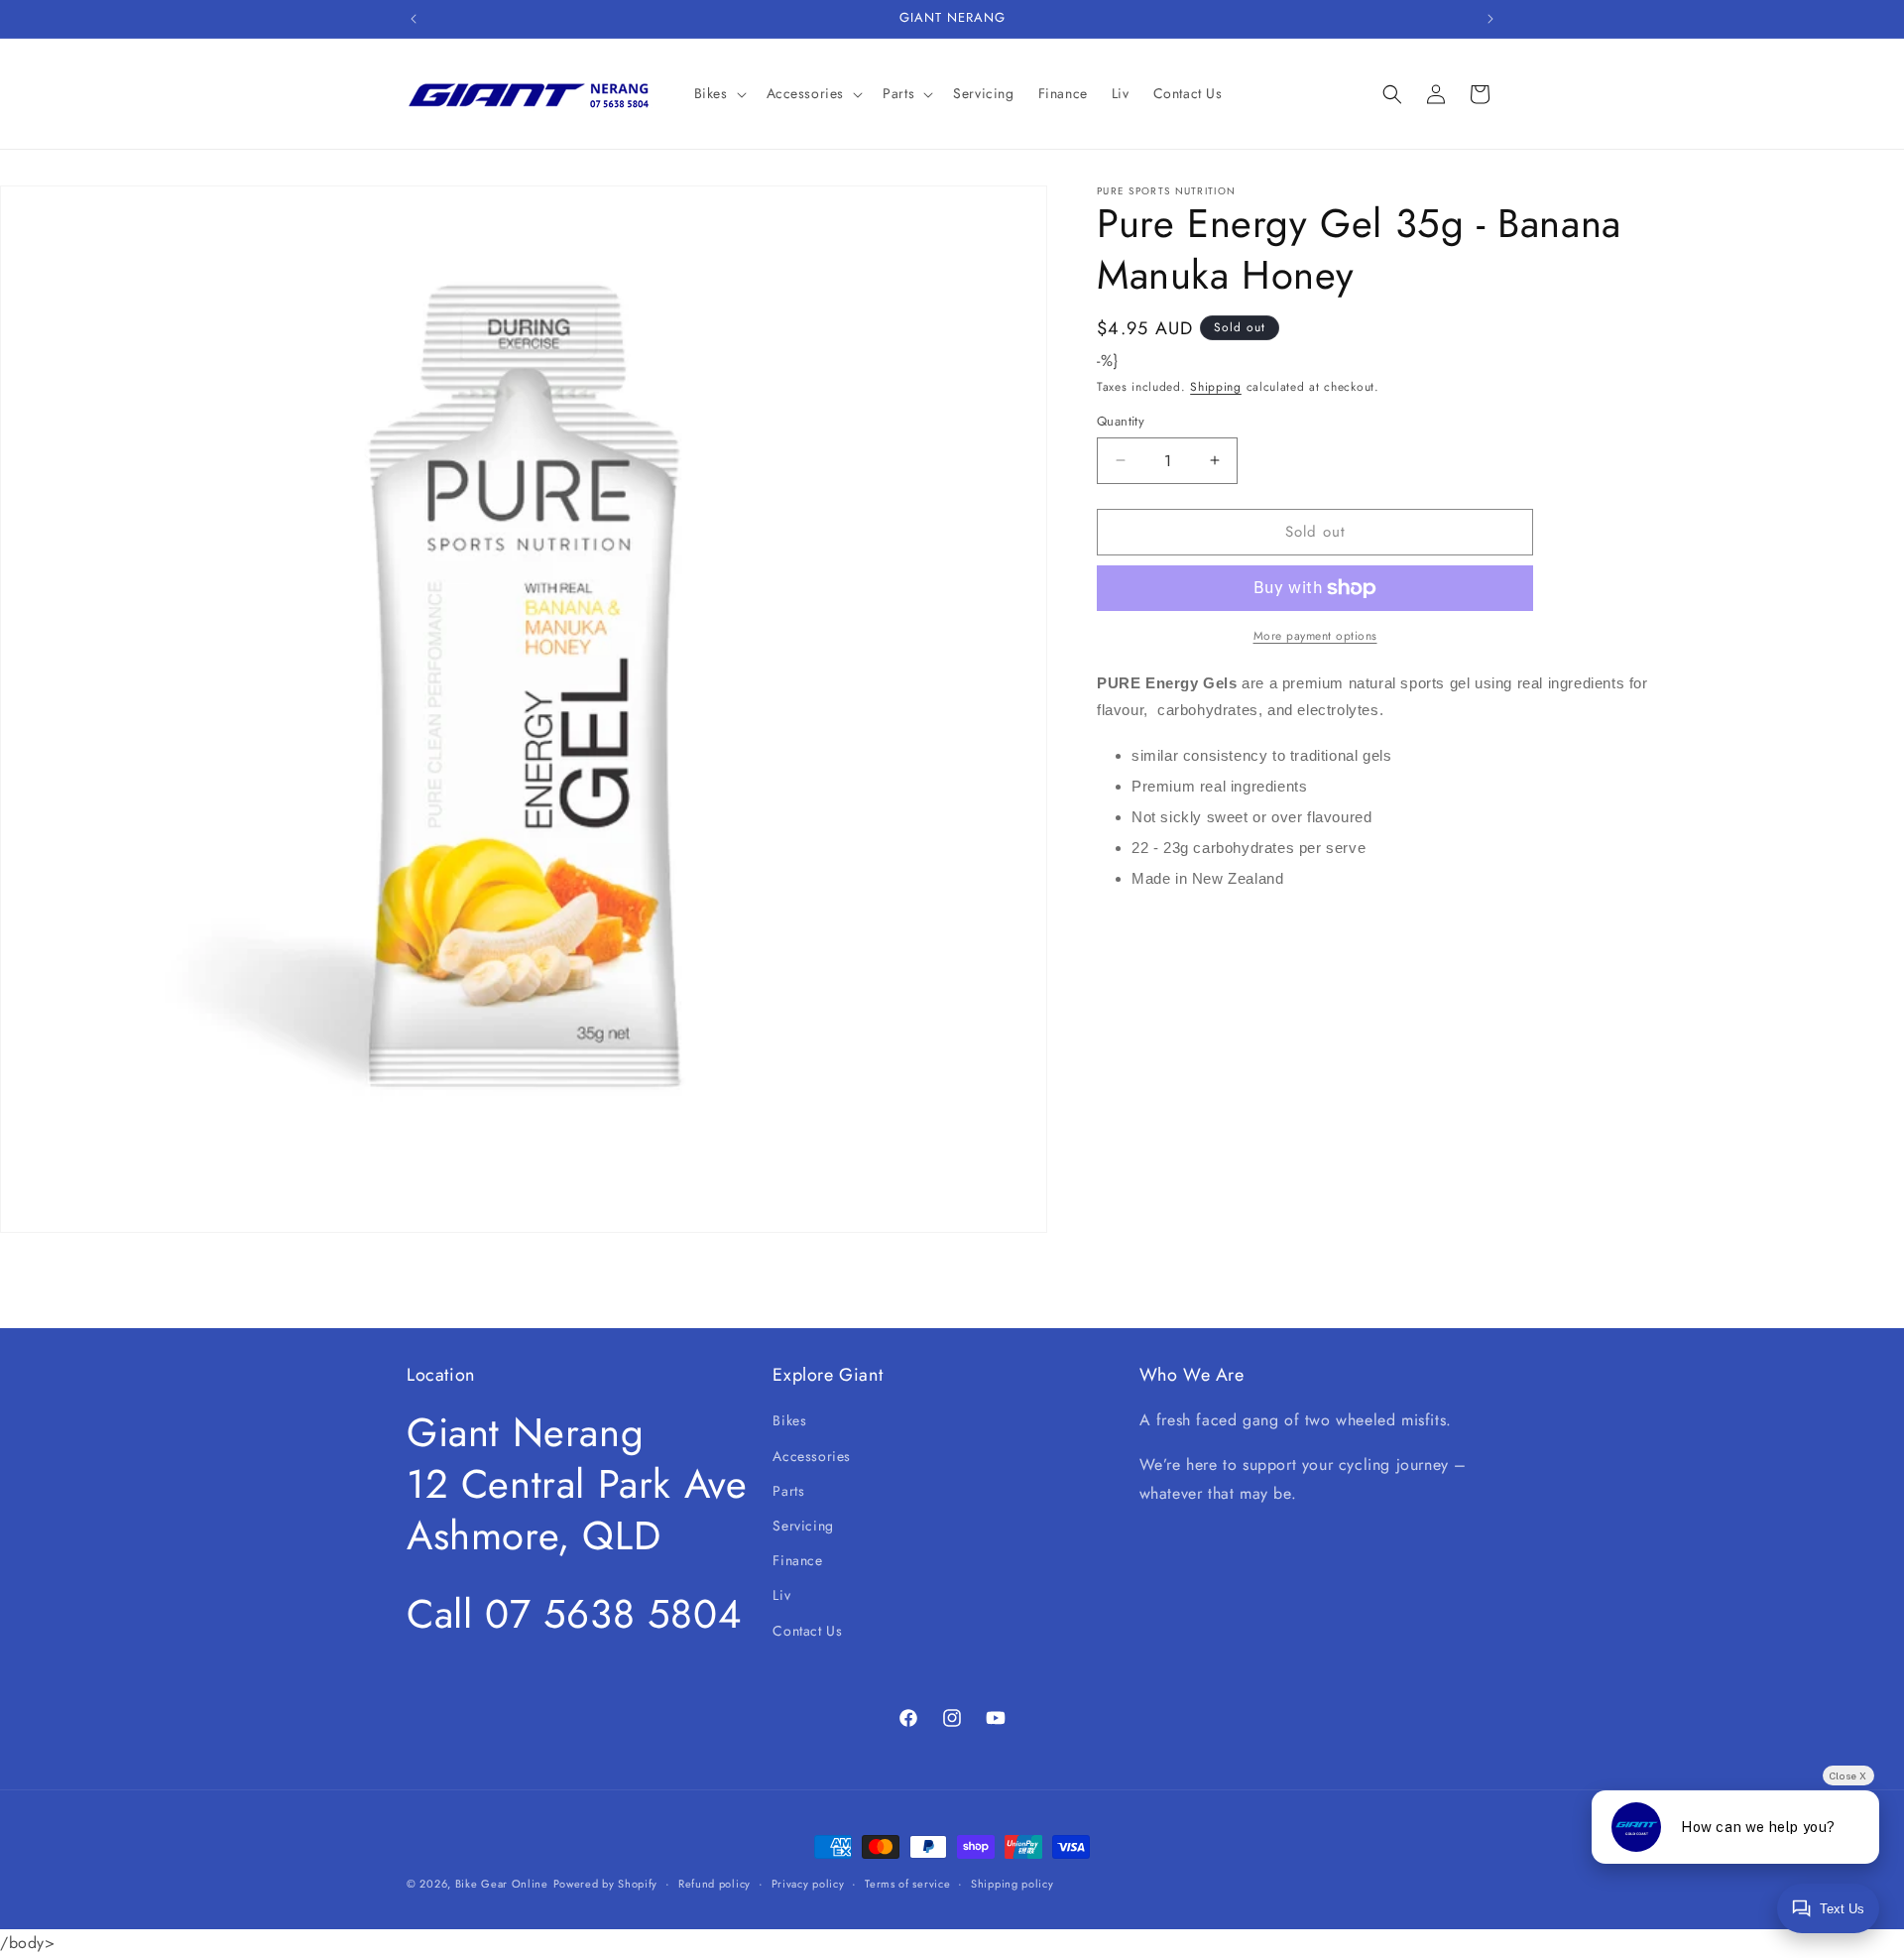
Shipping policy (1012, 1884)
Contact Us (807, 1631)
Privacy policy (808, 1884)
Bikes (789, 1420)
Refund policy (714, 1884)
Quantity (1121, 421)
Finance (797, 1560)
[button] (718, 93)
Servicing (803, 1526)
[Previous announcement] (414, 19)
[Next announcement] (1490, 19)
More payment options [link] (1315, 636)
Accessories (812, 1456)
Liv (781, 1595)
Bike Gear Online (502, 1884)
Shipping (1216, 387)
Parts (788, 1491)
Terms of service (907, 1884)
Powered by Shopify (606, 1884)
